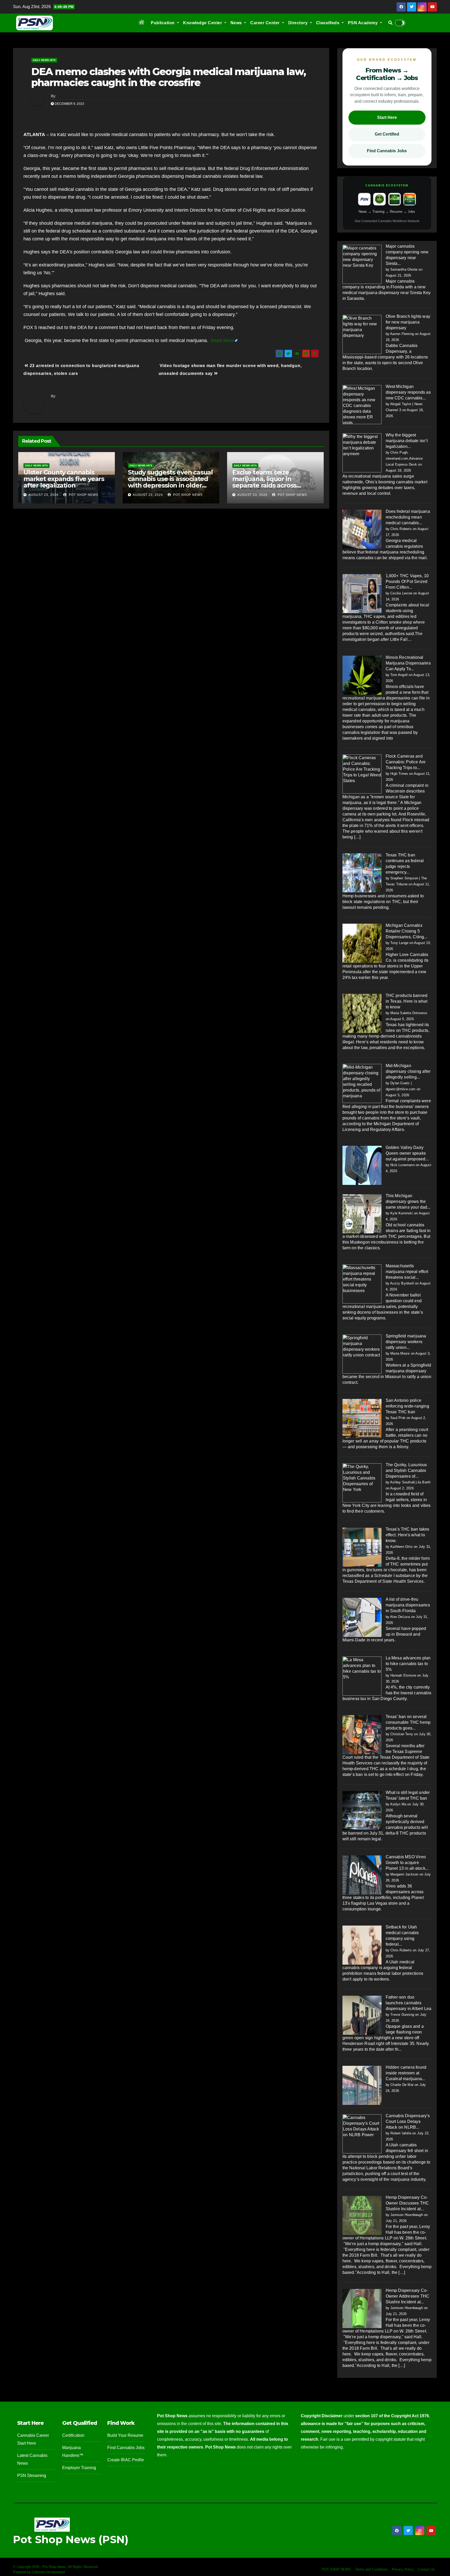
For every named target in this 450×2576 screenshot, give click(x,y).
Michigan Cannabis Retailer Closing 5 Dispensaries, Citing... (407, 931)
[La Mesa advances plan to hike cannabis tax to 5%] (362, 1676)
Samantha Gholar (404, 269)
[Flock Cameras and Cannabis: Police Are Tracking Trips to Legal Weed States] (362, 774)
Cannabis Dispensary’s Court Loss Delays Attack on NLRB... (408, 2121)
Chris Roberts (401, 529)
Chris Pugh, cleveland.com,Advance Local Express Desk (404, 458)
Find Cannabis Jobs (387, 151)
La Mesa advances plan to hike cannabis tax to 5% (408, 1664)
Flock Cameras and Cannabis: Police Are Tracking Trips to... (406, 762)
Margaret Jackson (404, 1874)
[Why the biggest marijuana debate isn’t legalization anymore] (362, 453)
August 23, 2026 (43, 495)
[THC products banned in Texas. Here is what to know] (362, 1013)
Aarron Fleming (402, 334)
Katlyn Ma (398, 1804)
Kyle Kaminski (402, 1213)
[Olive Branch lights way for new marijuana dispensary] (362, 334)
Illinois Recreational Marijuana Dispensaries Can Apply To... (408, 663)
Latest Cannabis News (32, 2459)
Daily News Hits (44, 60)
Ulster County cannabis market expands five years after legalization (64, 479)
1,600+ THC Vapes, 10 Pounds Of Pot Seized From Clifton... (407, 581)
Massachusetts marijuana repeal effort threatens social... (407, 1272)
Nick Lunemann (402, 1165)
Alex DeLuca (400, 1617)
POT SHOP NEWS (336, 2569)
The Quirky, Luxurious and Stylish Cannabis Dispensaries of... (406, 1470)
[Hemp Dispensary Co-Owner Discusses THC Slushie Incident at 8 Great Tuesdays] (362, 2215)
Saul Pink (398, 1418)
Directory (299, 23)
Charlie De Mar (402, 2085)
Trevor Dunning (402, 2015)
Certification (73, 2435)
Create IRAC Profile (126, 2460)
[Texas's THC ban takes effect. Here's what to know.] (362, 1547)
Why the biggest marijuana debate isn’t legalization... (407, 441)
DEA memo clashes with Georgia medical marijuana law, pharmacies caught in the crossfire (168, 77)
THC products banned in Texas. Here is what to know (407, 1001)
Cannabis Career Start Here (33, 2439)
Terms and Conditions (371, 2569)
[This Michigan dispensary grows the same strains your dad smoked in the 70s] (362, 1213)
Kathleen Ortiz (402, 1547)
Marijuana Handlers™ (73, 2452)
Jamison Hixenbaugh (407, 2215)
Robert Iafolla (401, 2133)
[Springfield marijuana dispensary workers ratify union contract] (362, 1354)
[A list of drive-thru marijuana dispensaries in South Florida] (362, 1617)
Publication (163, 23)
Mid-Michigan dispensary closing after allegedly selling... (408, 1071)
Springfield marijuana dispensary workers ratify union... (406, 1342)
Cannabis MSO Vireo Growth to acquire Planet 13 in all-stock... (407, 1863)
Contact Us (426, 2569)
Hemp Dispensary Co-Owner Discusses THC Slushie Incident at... (407, 2203)
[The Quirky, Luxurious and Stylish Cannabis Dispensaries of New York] (362, 1482)
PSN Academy (363, 23)
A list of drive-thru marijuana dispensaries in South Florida (408, 1605)
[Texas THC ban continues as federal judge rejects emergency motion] (362, 873)
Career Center (265, 23)
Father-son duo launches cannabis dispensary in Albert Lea (409, 2003)
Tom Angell (399, 675)
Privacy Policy (403, 2569)
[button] (390, 23)
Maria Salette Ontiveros (409, 1013)
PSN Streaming (32, 2475)
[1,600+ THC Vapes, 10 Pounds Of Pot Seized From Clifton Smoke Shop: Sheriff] (362, 593)
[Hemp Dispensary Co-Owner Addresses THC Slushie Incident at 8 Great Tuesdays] (362, 2308)
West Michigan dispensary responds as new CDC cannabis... (408, 392)
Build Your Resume (125, 2435)
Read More (222, 340)
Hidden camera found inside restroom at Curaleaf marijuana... (406, 2073)
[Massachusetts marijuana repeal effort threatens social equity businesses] (362, 1284)
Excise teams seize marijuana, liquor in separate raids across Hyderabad (264, 482)
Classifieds (328, 23)
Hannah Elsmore (403, 1675)
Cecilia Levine (401, 593)
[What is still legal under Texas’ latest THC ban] (362, 1810)
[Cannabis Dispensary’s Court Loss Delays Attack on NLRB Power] (362, 2133)
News (237, 23)
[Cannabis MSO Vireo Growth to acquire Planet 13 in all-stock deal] (362, 1875)
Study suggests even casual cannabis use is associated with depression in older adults (170, 482)
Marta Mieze (400, 1353)
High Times (399, 774)
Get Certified (387, 134)
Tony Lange (399, 943)
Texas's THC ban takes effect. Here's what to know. (408, 1535)
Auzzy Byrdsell (402, 1283)
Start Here (387, 117)
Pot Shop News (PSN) (71, 2539)
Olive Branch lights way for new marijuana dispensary (408, 322)
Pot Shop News (83, 495)
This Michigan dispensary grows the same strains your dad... (408, 1201)
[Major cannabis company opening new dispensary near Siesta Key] (362, 264)
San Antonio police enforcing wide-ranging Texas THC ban (407, 1406)
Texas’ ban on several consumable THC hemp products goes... (408, 1722)
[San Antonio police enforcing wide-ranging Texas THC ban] (362, 1418)
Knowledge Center (203, 23)
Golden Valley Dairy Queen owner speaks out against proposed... (407, 1153)
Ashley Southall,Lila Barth (410, 1482)
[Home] (142, 23)
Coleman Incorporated (48, 2572)
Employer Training (79, 2468)
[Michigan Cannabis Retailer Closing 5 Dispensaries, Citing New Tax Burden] (362, 943)
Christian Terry (402, 1734)
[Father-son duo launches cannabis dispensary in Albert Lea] (362, 2015)
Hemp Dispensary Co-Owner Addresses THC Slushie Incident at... (408, 2296)
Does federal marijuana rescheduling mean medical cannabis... (408, 517)
